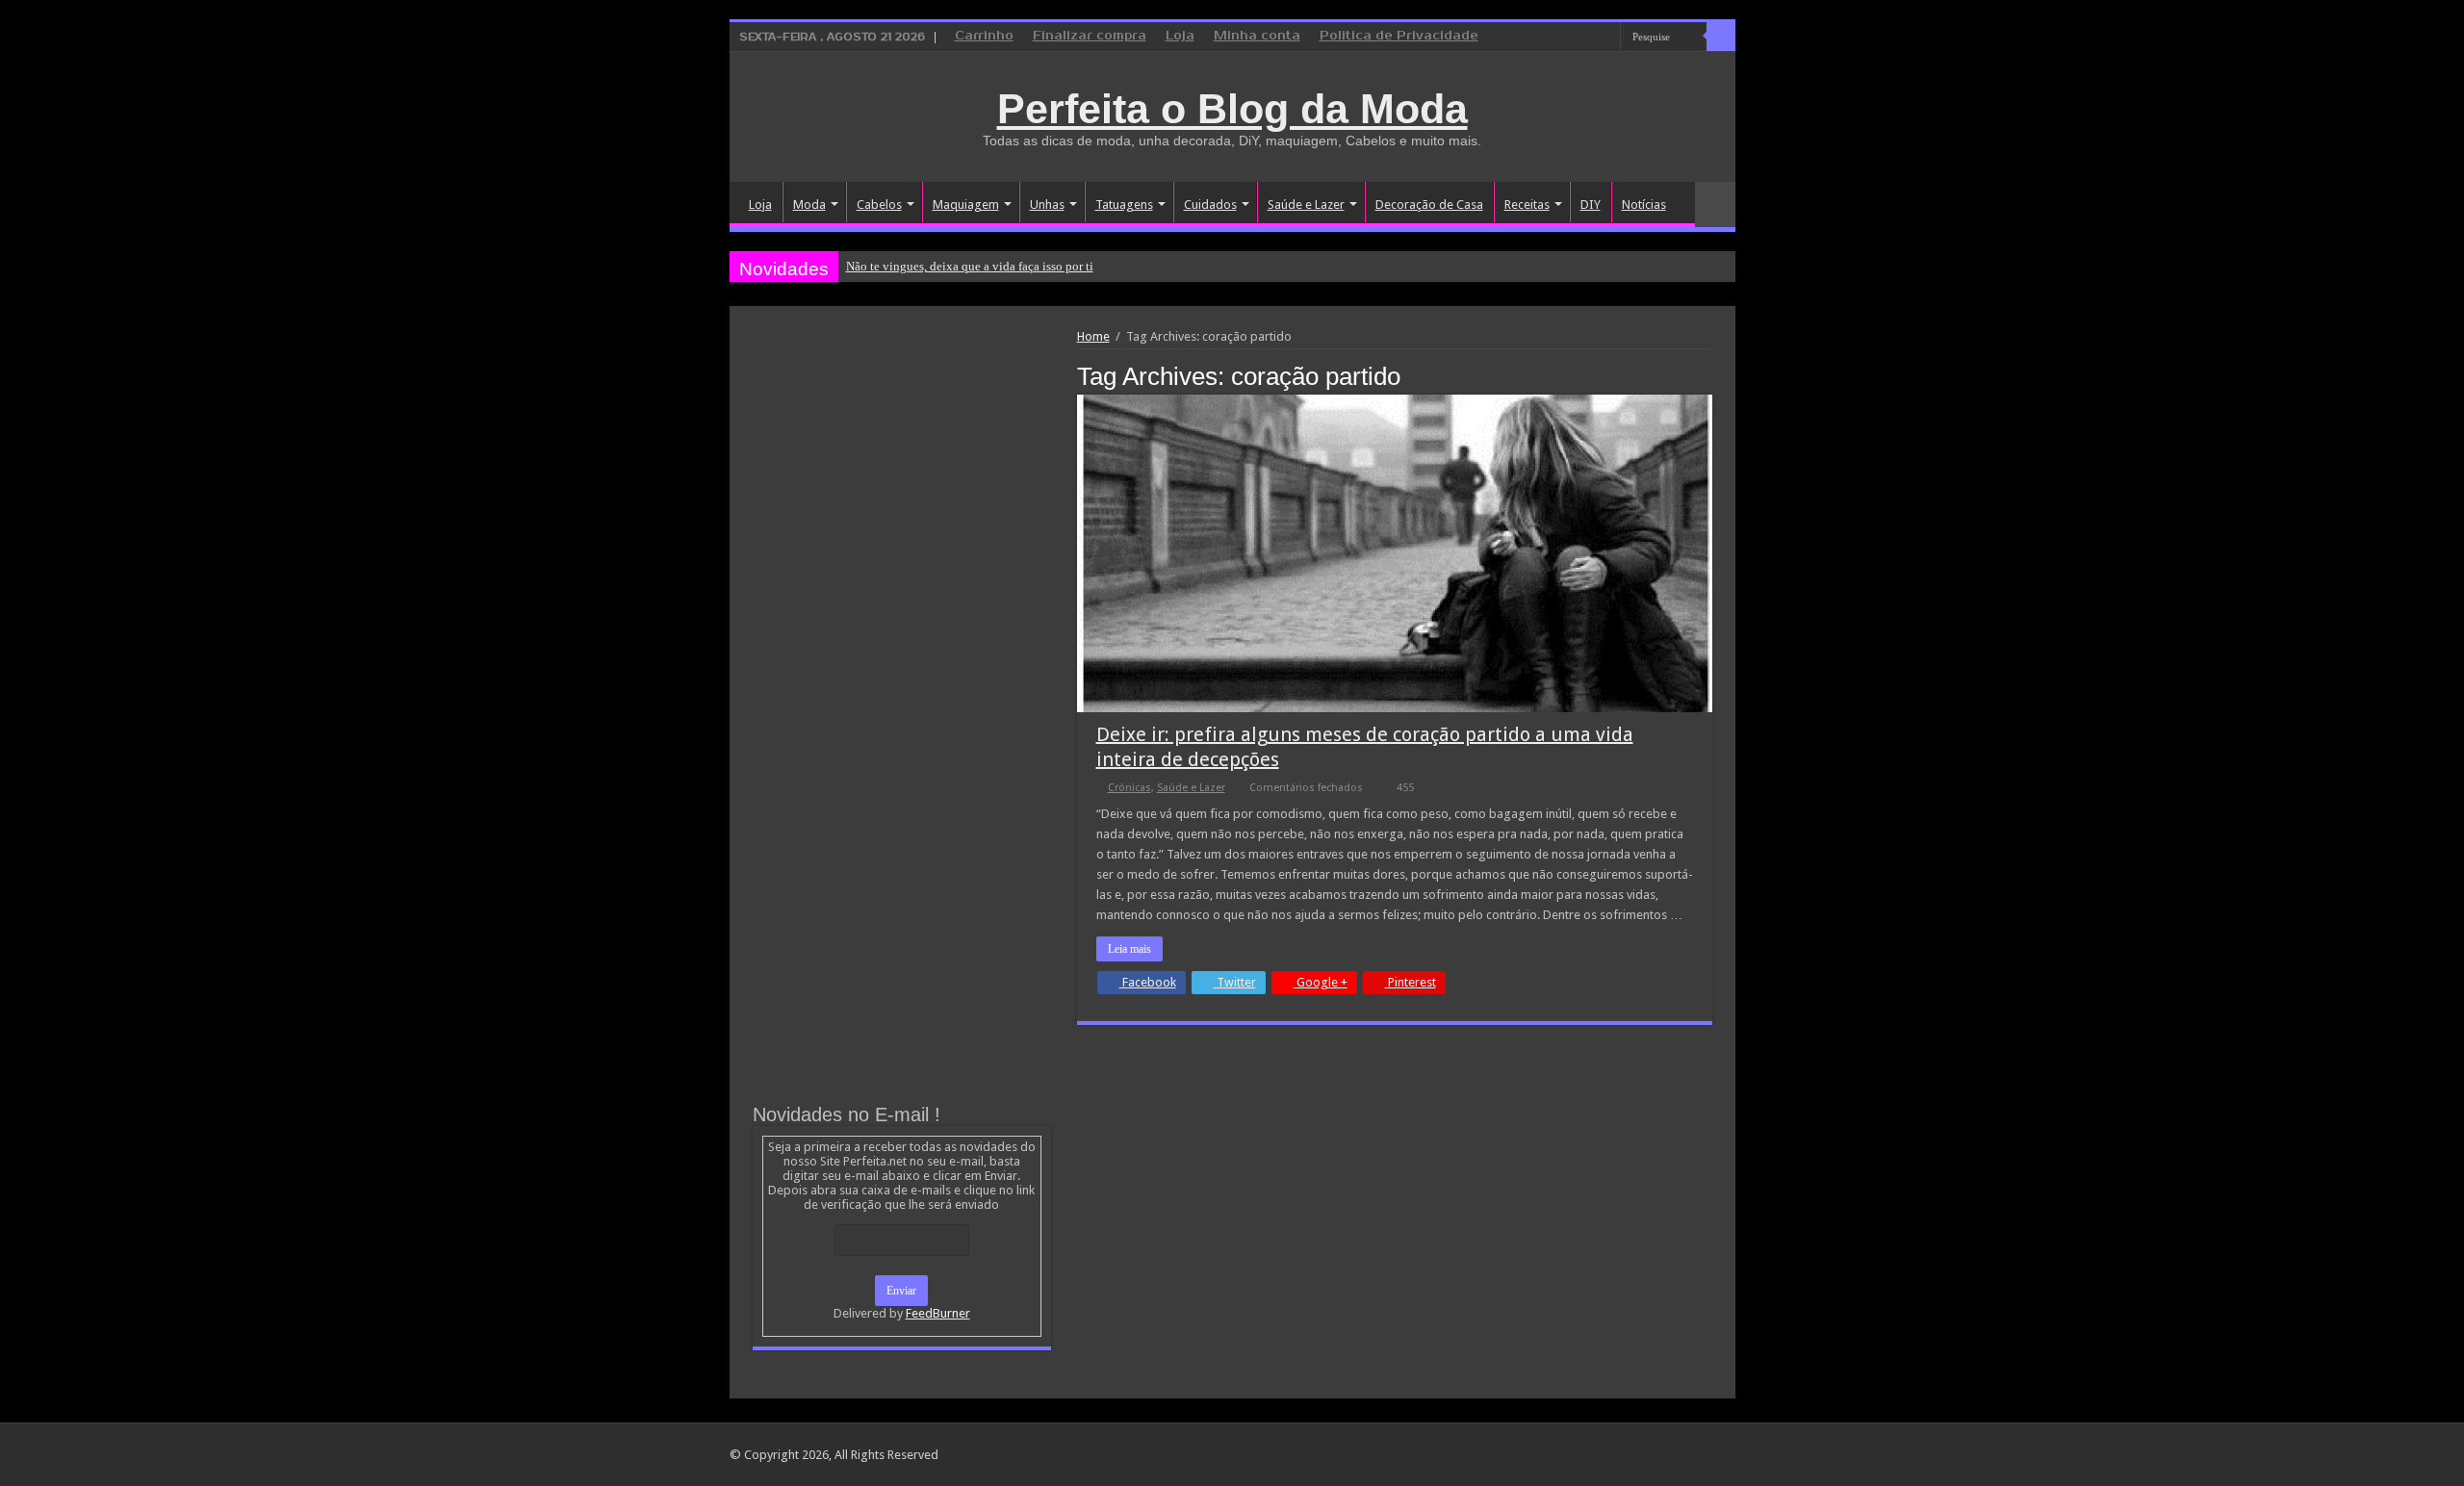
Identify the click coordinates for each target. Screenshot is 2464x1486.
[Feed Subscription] (1707, 375)
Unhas (1047, 205)
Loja (1180, 36)
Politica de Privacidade (1399, 36)
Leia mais (1129, 949)
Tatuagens (1124, 205)
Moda (809, 205)
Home (1093, 336)
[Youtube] (1606, 38)
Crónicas (1129, 788)
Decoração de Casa (1429, 205)
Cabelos (879, 205)
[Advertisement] (902, 474)
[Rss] (1533, 38)
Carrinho (984, 36)
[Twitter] (1588, 38)
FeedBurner (938, 1313)
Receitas (1527, 205)
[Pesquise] (1721, 37)
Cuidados (1210, 205)
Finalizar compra (1090, 36)
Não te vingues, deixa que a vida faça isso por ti (970, 266)
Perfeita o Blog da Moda (1232, 109)
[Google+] (1551, 38)
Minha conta (1257, 36)
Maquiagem (966, 205)
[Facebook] (1569, 38)
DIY (1591, 205)
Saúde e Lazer (1306, 205)
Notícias (1644, 205)
